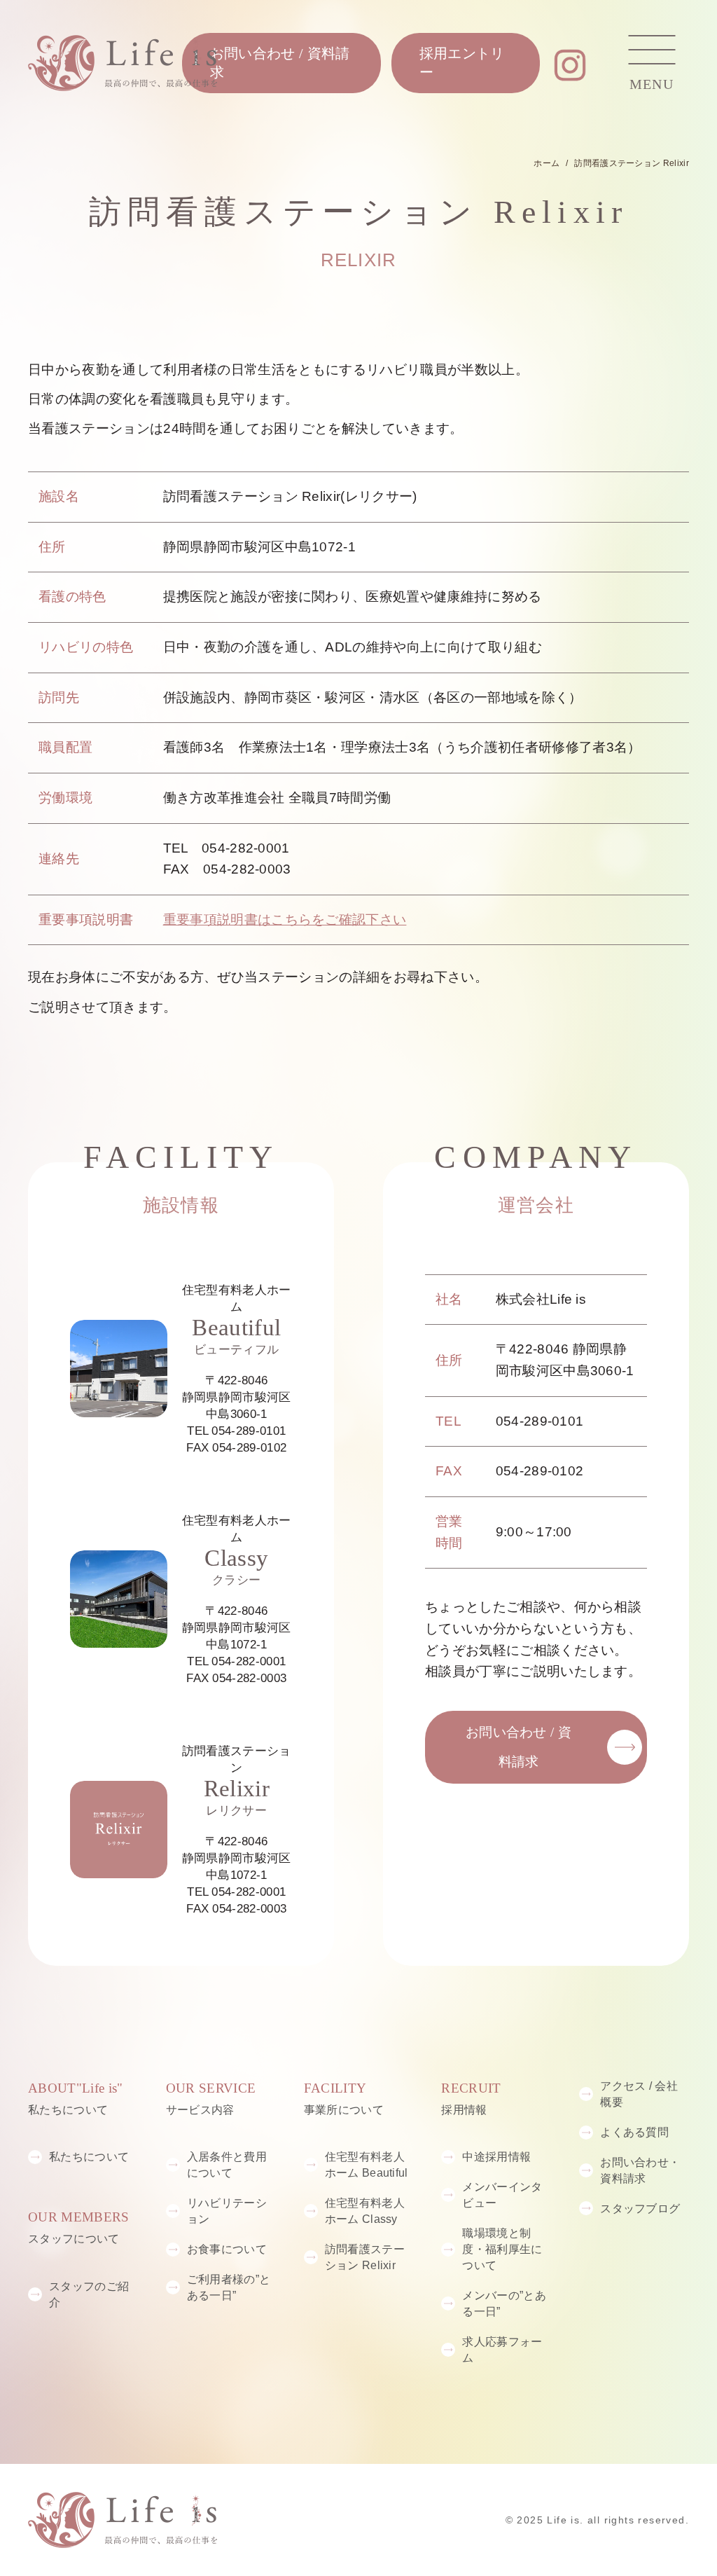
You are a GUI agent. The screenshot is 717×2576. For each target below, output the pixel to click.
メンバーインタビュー (502, 2195)
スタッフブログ (640, 2208)
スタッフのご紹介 (89, 2294)
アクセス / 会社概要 (639, 2094)
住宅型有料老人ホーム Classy (365, 2211)
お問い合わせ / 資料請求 (280, 63)
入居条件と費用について (227, 2164)
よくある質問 (634, 2132)
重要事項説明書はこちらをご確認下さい (285, 919)
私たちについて (89, 2156)
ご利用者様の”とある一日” (229, 2287)
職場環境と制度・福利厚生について (502, 2249)
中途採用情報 (496, 2156)
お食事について (227, 2249)
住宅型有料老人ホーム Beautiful (367, 2164)
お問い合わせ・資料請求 (640, 2170)
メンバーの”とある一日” (504, 2303)
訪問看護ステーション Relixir (365, 2257)
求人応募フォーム (502, 2349)
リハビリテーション (227, 2211)
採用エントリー (462, 63)
